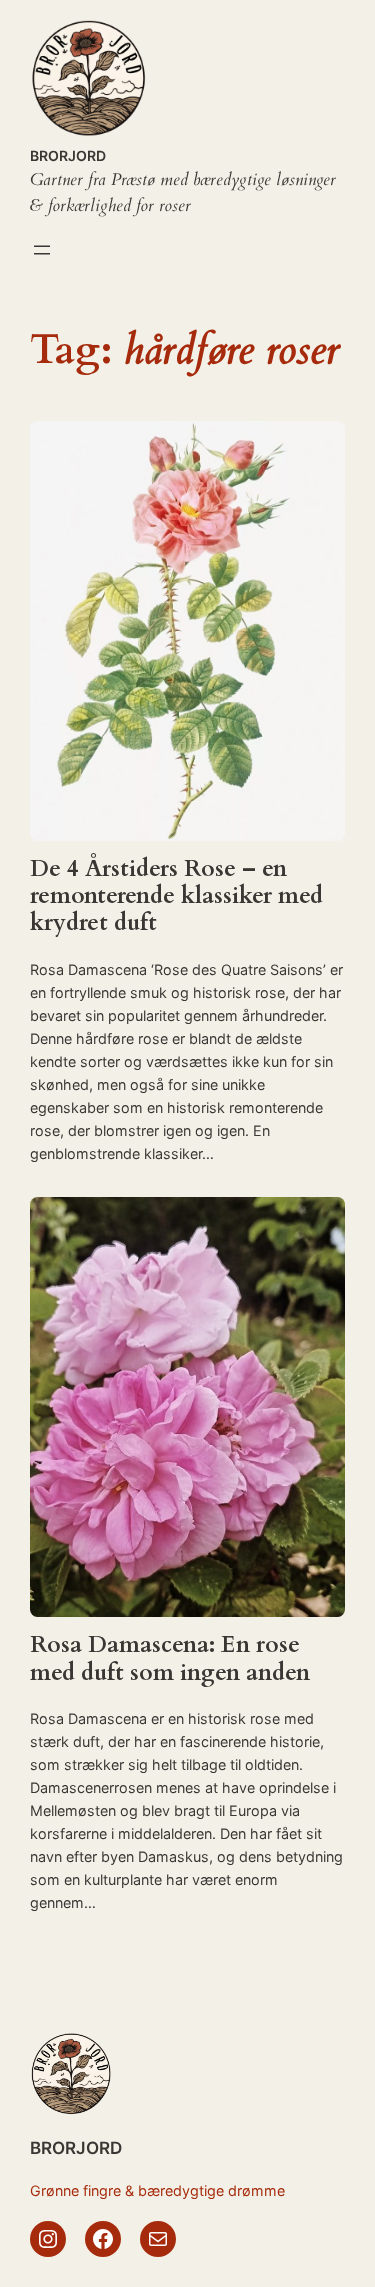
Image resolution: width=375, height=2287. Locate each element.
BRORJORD (68, 155)
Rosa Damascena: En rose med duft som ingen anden (170, 1659)
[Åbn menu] (42, 250)
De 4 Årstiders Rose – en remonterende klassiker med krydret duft (176, 897)
